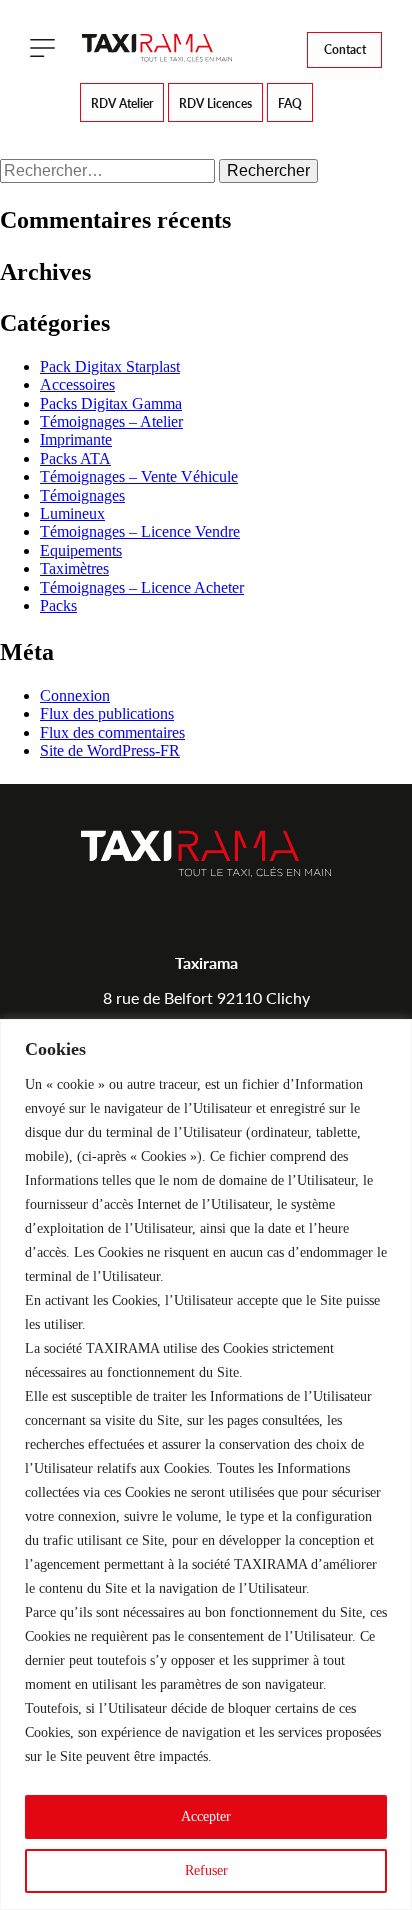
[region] (206, 1464)
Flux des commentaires (112, 732)
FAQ (290, 103)
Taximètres (74, 568)
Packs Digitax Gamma (111, 403)
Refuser (206, 1870)
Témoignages (82, 495)
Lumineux (72, 513)
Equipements (81, 550)
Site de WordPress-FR (110, 750)
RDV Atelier (122, 103)
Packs (58, 605)
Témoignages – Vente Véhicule (139, 476)
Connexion (75, 695)
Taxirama (206, 962)
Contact (345, 49)
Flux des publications (107, 713)
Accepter (206, 1816)
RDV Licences (215, 103)
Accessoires (77, 384)
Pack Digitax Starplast (110, 366)
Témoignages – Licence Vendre (140, 531)
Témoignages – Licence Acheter (142, 587)
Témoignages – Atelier (111, 421)
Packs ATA (75, 458)
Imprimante (76, 439)
